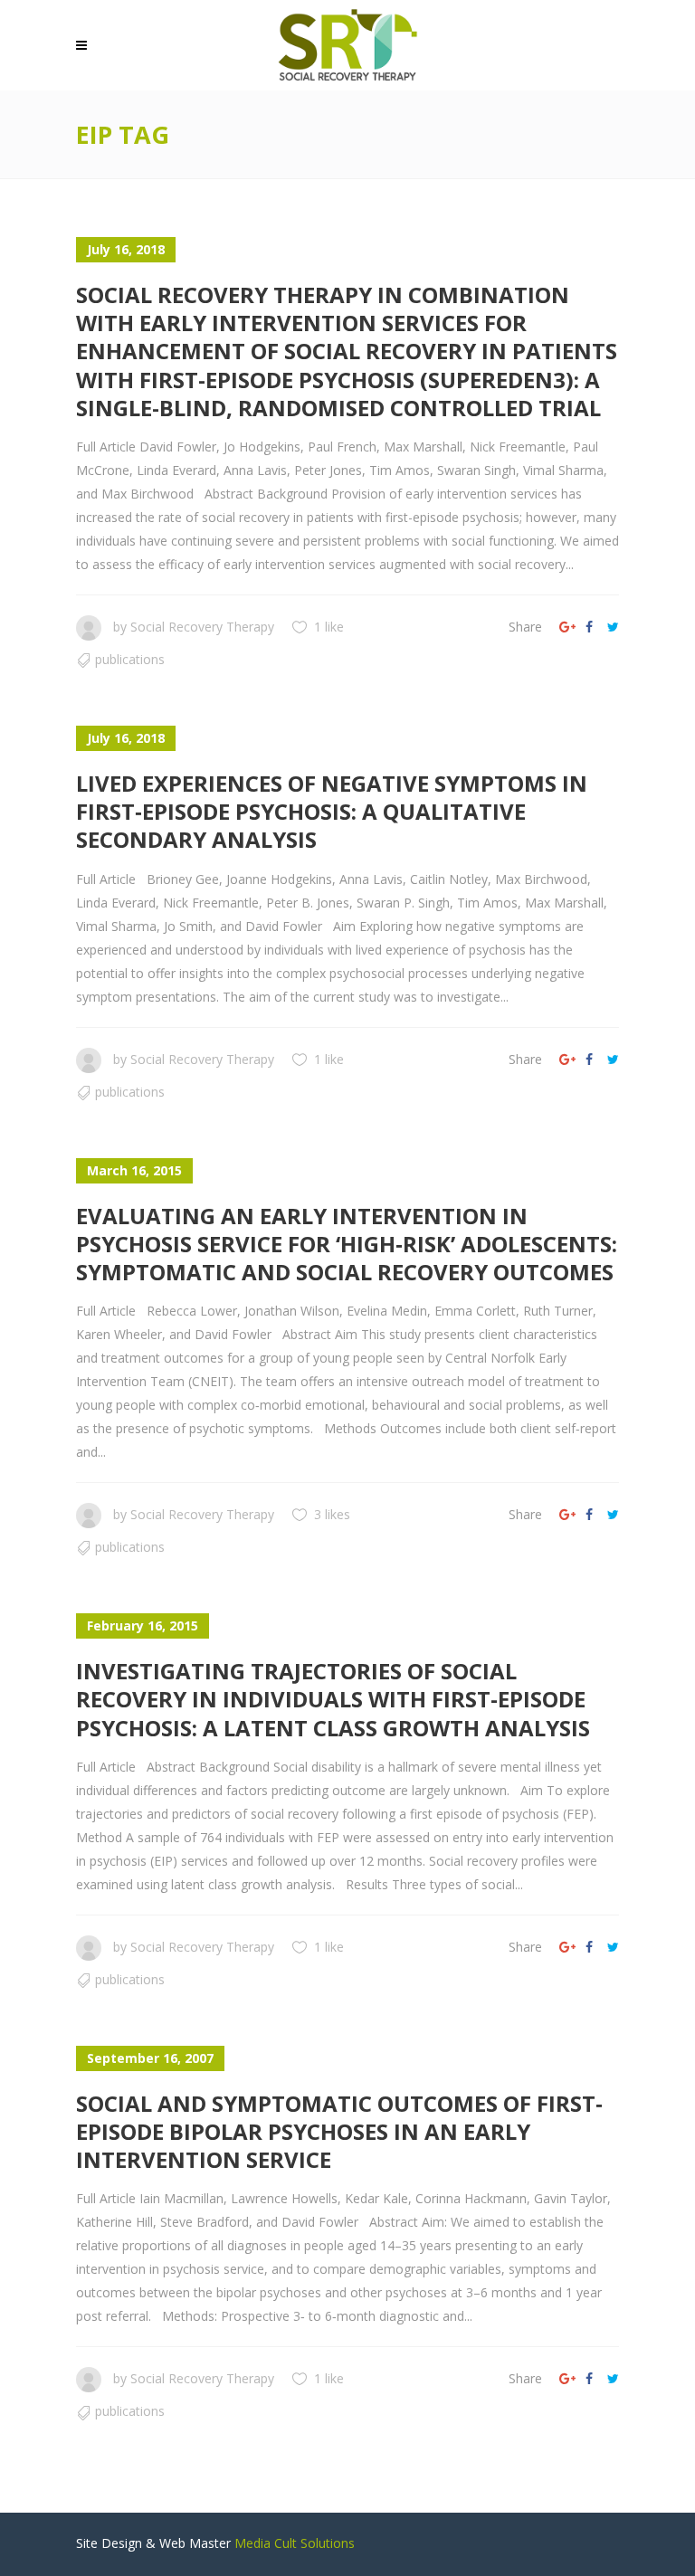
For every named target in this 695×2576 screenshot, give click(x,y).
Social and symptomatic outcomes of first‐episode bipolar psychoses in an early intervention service (339, 2131)
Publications (130, 659)
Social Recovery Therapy (202, 627)
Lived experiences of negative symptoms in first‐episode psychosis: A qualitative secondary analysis (332, 811)
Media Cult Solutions (295, 2543)
